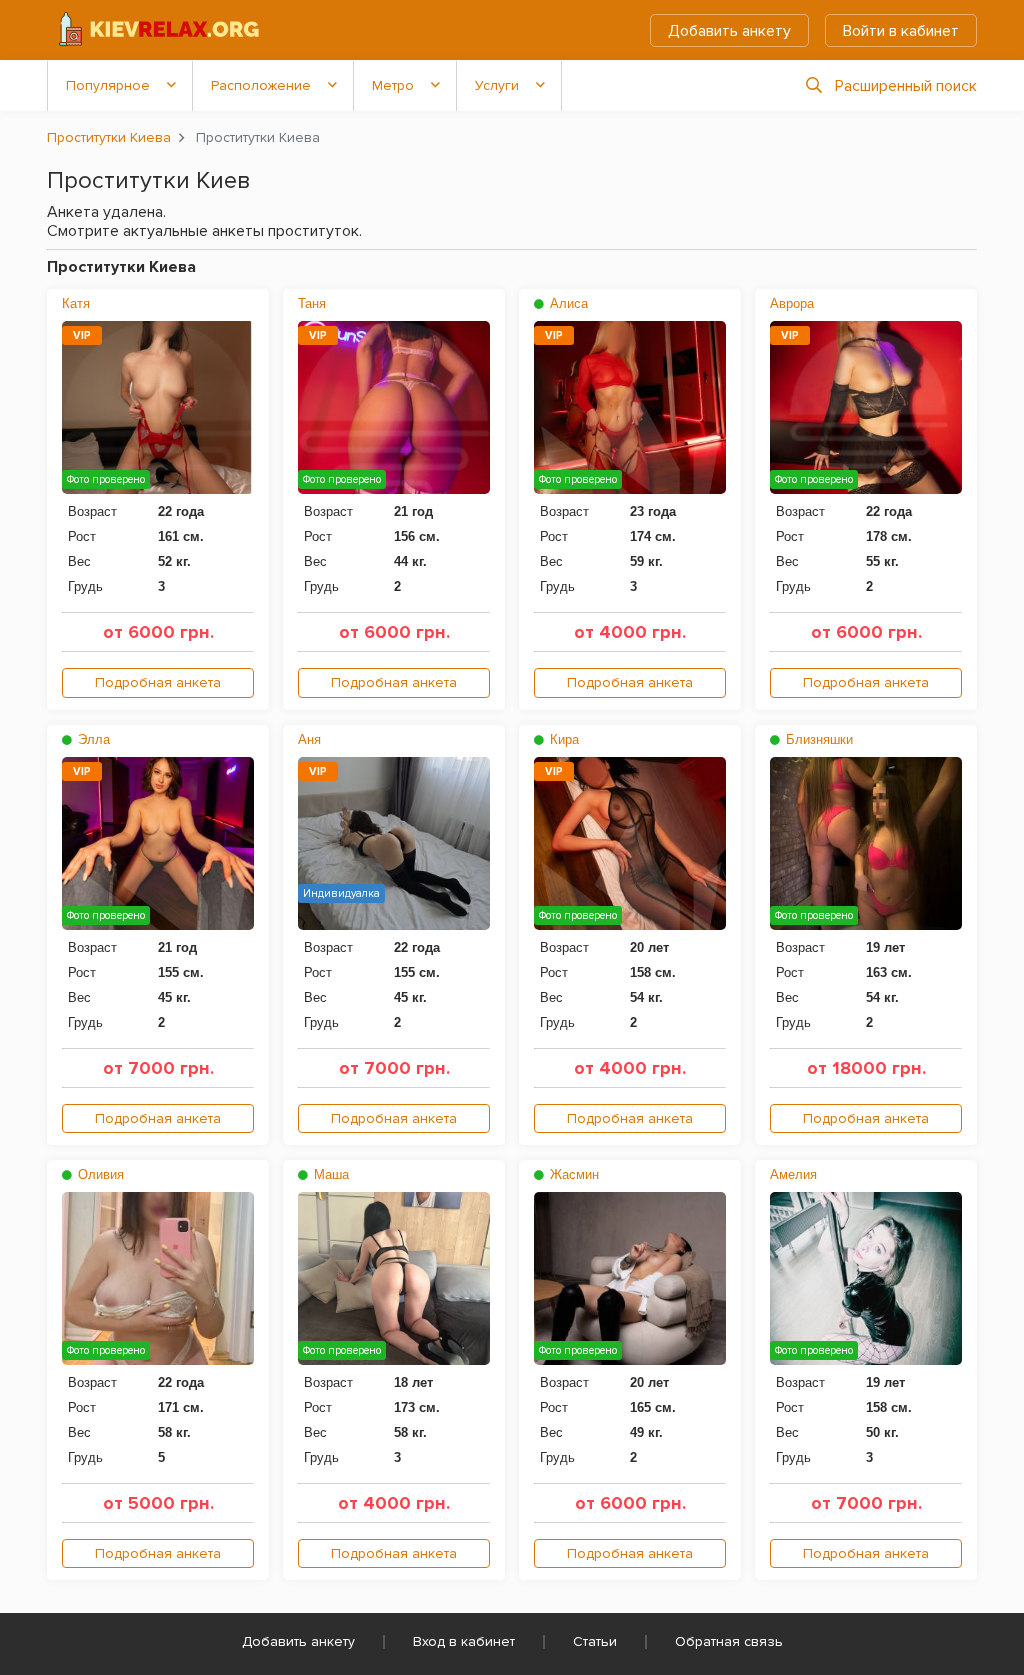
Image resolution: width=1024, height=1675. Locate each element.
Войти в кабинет (901, 31)
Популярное (108, 85)
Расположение (261, 85)
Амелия (793, 1174)
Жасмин (572, 1174)
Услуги (497, 85)
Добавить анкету (729, 31)
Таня (312, 303)
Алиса (567, 303)
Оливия (99, 1174)
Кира (562, 739)
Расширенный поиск (906, 86)
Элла (92, 739)
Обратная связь (729, 1641)
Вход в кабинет (464, 1641)
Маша (329, 1174)
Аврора (792, 303)
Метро (393, 85)
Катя (76, 303)
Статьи (595, 1641)
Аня (309, 739)
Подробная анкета (158, 682)
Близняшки (817, 739)
